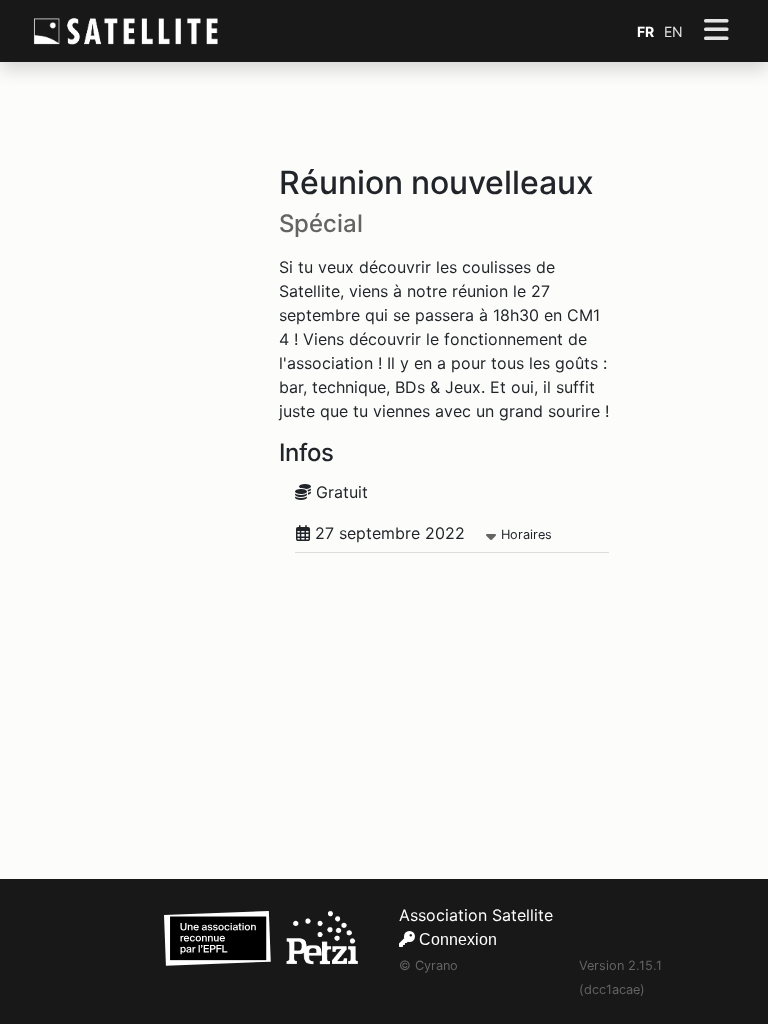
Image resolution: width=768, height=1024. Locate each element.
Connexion (456, 939)
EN (673, 31)
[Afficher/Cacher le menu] (716, 31)
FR (645, 31)
